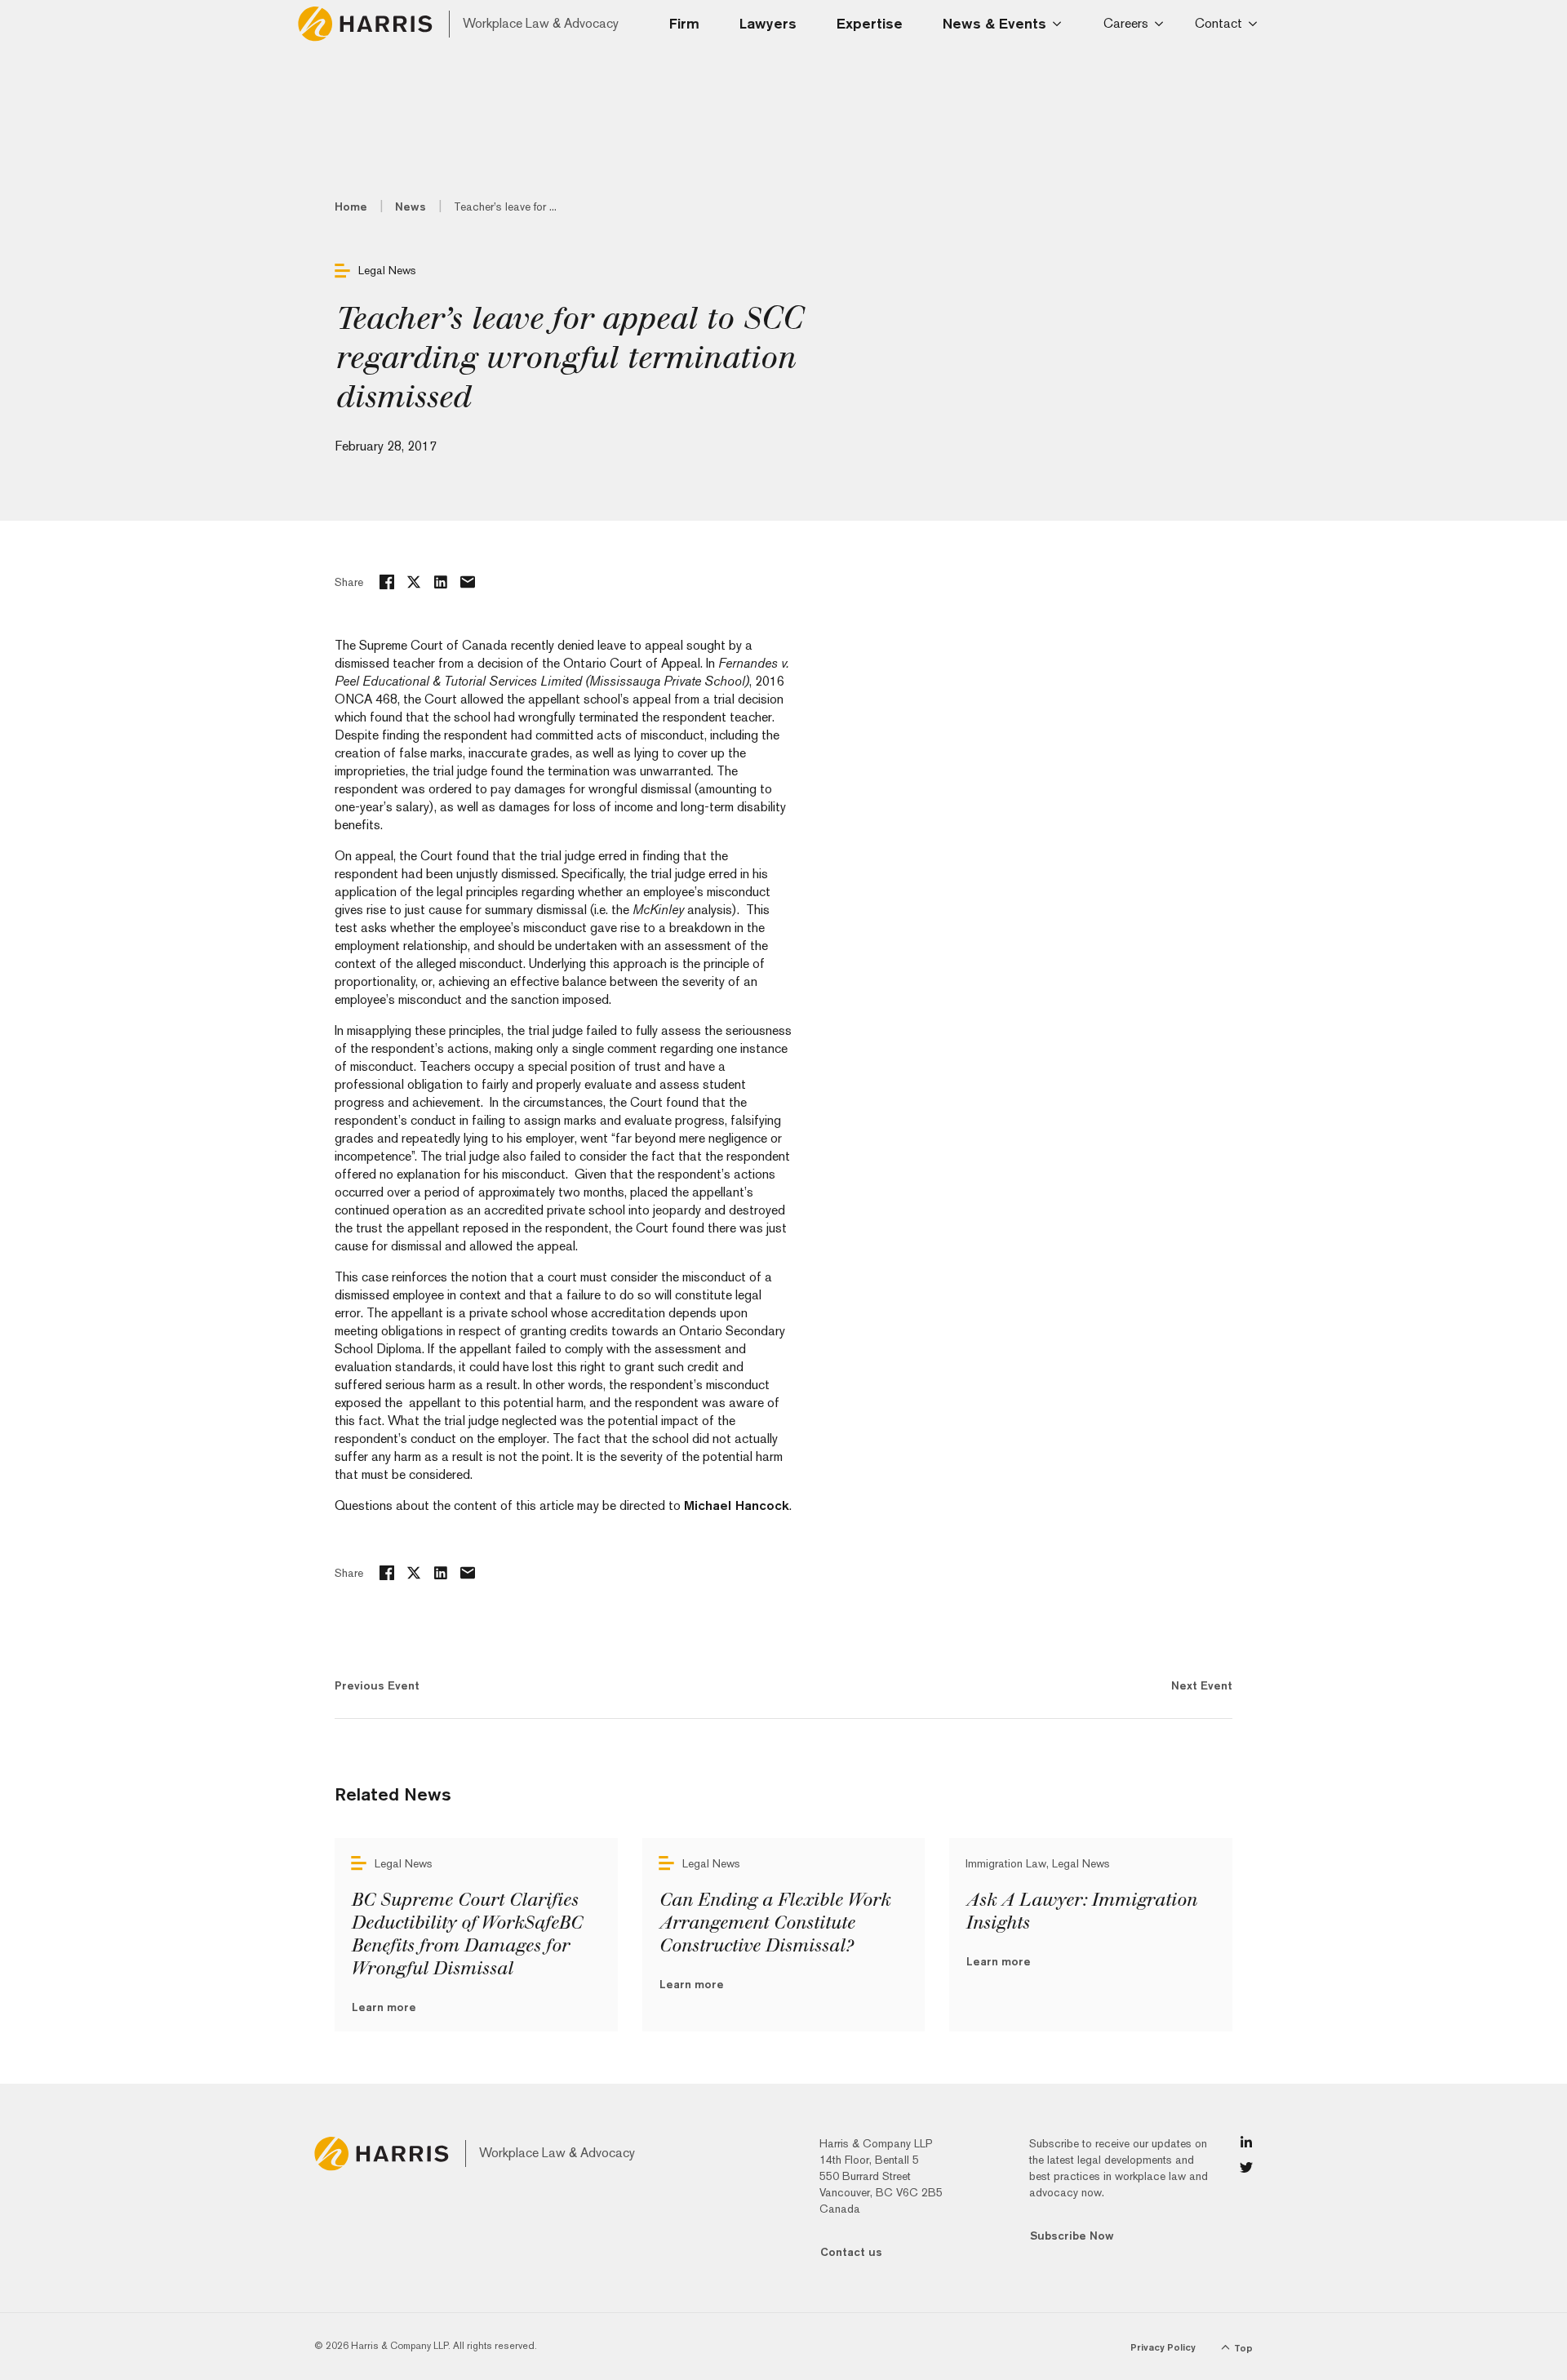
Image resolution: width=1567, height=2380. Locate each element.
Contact (1219, 23)
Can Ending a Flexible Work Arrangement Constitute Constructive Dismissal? (774, 1923)
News (411, 206)
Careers (1126, 23)
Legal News (387, 270)
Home (351, 206)
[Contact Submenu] (1256, 24)
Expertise (870, 23)
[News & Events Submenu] (1062, 24)
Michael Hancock (737, 1505)
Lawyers (768, 23)
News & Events (994, 23)
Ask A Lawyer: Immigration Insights (1081, 1912)
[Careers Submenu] (1162, 24)
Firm (684, 23)
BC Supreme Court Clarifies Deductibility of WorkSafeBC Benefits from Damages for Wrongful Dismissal (466, 1934)
